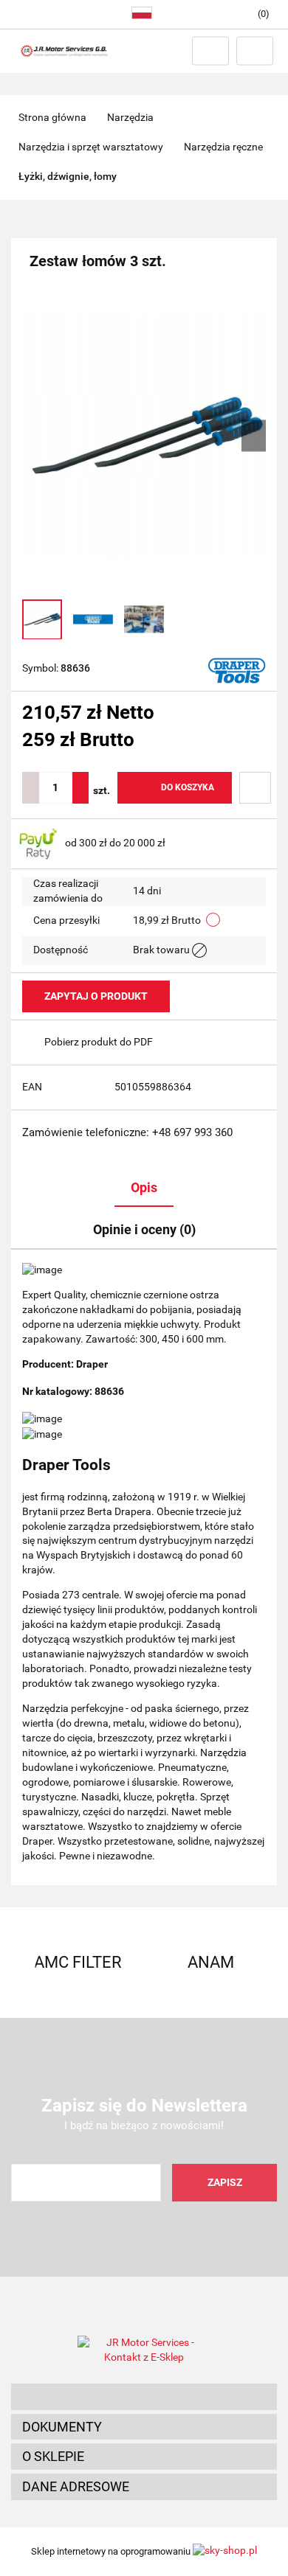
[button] (144, 2397)
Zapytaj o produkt (96, 996)
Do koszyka (188, 787)
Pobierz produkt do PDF (99, 1042)
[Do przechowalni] (255, 788)
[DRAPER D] (237, 669)
